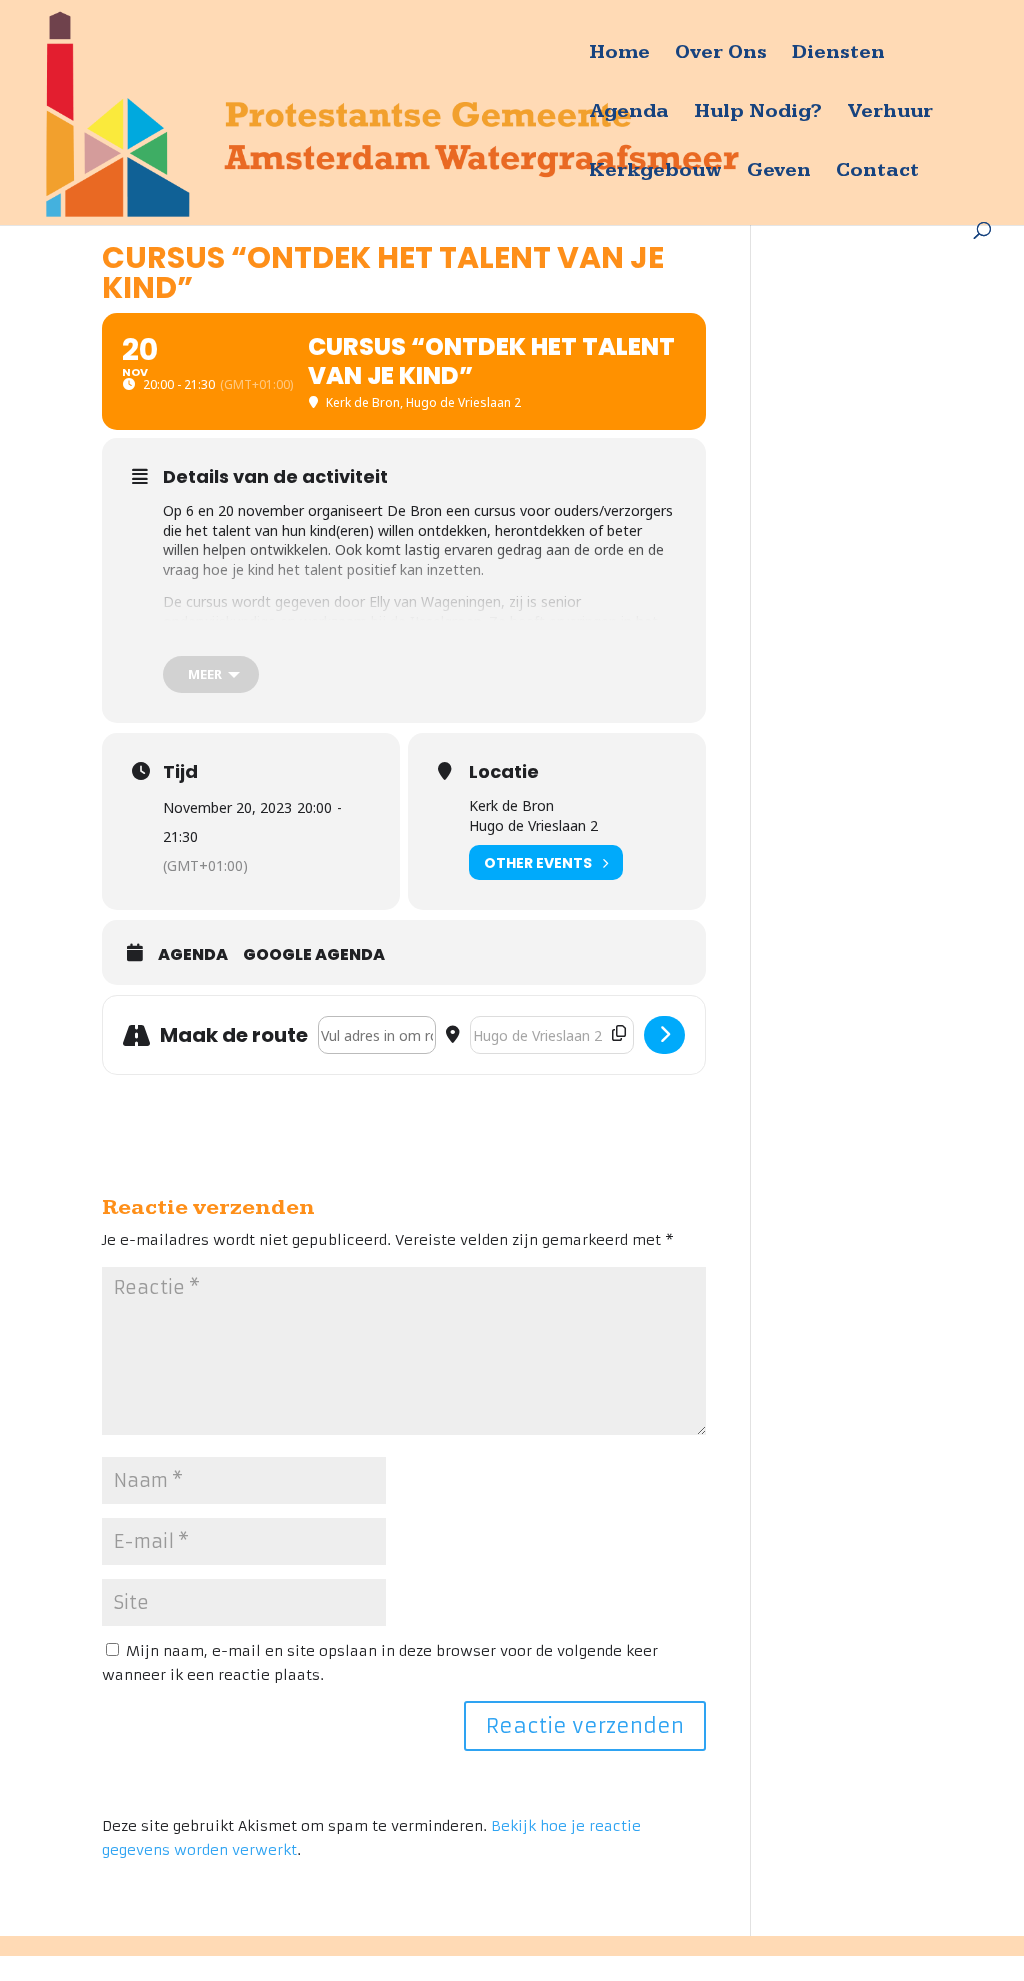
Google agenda (314, 955)
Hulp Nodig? (758, 113)
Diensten (838, 54)
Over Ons (721, 54)
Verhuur (890, 113)
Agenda (629, 113)
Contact (877, 172)
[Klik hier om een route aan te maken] (664, 1035)
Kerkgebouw (655, 172)
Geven (779, 172)
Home (619, 54)
